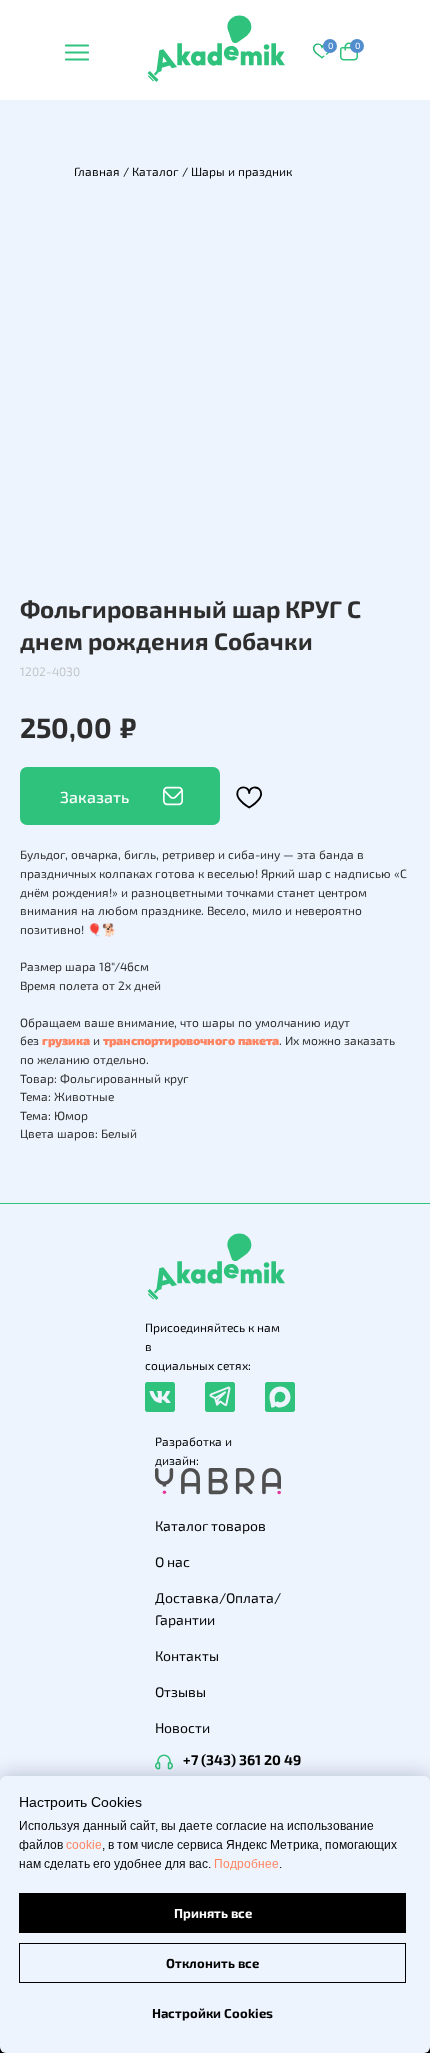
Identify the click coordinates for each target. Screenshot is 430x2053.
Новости (182, 1727)
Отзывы (180, 1691)
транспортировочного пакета (191, 1040)
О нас (172, 1561)
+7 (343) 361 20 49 (242, 1759)
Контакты (187, 1655)
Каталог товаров (210, 1525)
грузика (66, 1040)
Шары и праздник (241, 171)
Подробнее (246, 1864)
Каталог (155, 171)
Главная (97, 171)
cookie (84, 1845)
